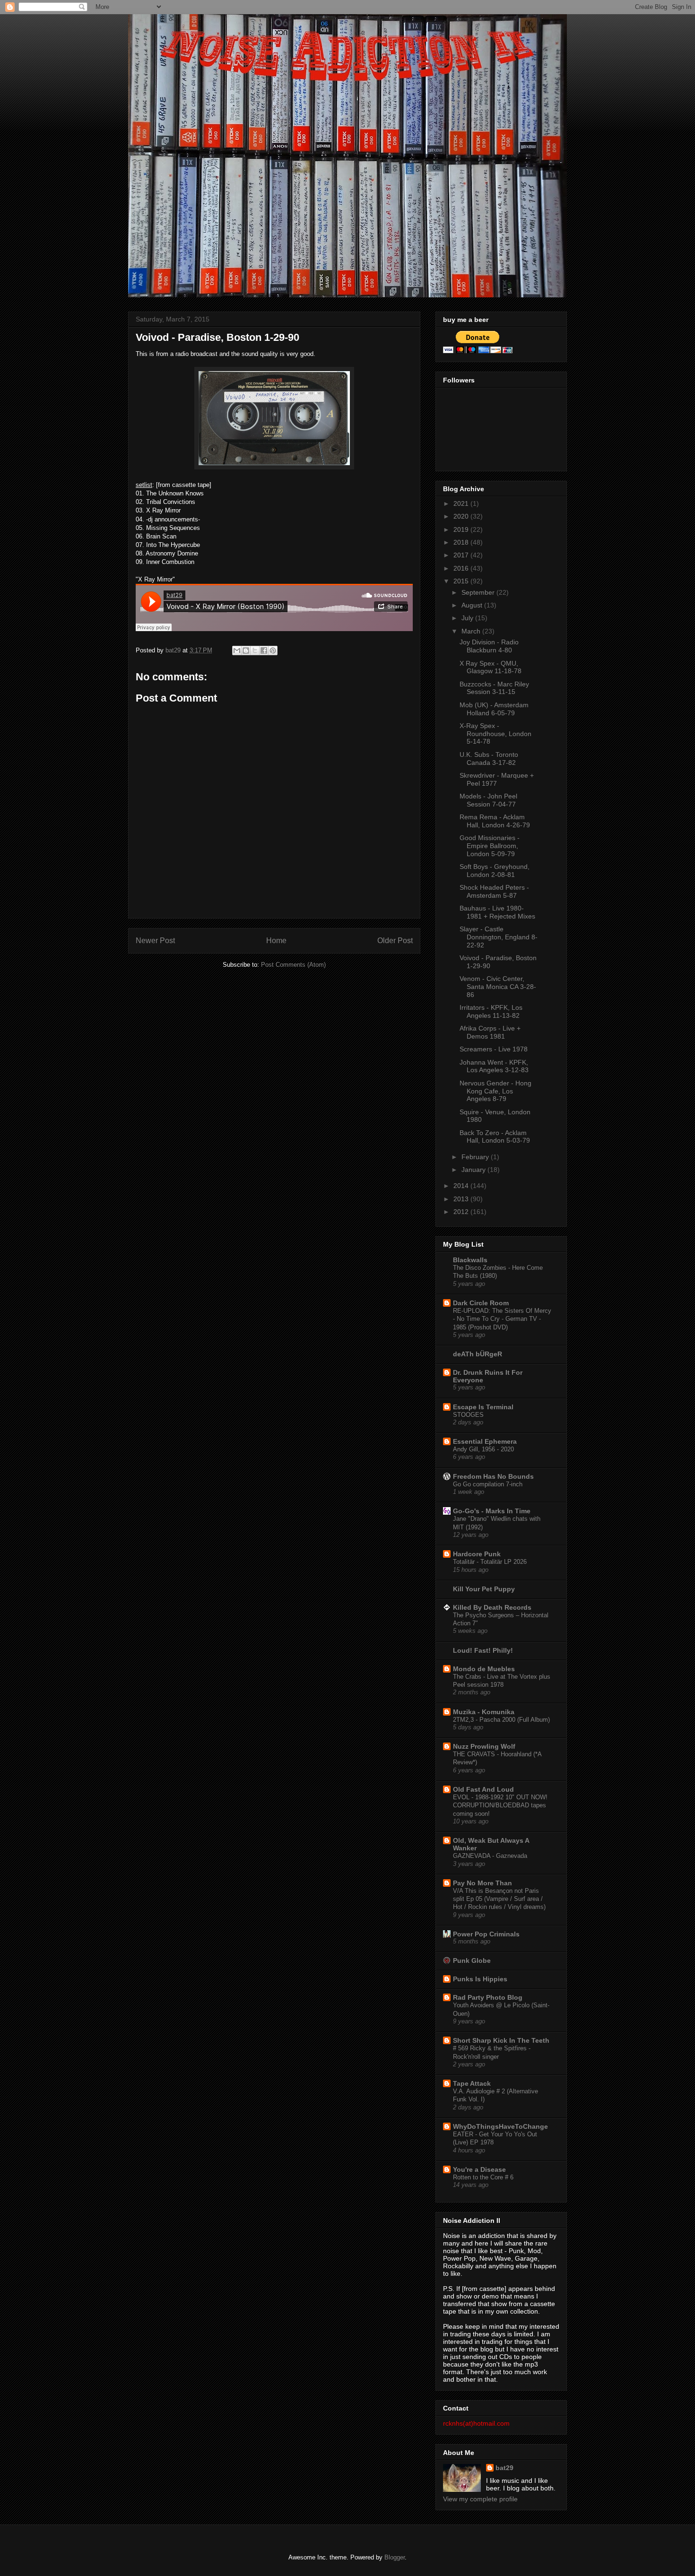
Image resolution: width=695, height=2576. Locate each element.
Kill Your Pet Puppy (484, 1589)
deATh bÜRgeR (478, 1354)
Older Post (395, 941)
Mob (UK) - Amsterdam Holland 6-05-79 (494, 709)
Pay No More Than (482, 1883)
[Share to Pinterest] (273, 651)
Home (276, 941)
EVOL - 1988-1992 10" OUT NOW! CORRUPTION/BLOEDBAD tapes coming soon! (500, 1805)
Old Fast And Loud (483, 1789)
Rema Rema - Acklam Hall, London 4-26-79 (495, 821)
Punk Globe (472, 1960)
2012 (462, 1212)
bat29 (504, 2468)
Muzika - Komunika (484, 1712)
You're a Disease (479, 2169)
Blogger (395, 2557)
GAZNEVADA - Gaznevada (490, 1856)
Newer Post (155, 941)
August (473, 605)
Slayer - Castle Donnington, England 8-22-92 (499, 937)
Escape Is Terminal (483, 1407)
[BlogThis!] (246, 651)
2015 (462, 581)
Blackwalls (470, 1260)
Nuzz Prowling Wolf (484, 1746)
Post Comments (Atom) (293, 965)
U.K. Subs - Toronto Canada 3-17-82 (489, 759)
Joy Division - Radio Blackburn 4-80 (489, 646)
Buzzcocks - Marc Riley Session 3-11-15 (494, 688)
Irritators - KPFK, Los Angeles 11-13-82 (491, 1011)
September (479, 592)
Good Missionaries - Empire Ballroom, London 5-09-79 (490, 846)
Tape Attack (472, 2083)
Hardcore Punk (477, 1554)
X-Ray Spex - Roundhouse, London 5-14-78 (495, 734)
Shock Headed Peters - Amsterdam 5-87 (494, 891)
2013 (462, 1199)
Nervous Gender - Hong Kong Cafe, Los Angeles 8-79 (495, 1091)
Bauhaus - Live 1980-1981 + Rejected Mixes (497, 912)
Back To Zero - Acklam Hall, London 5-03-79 (495, 1137)
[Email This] (237, 651)
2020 (462, 516)
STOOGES (468, 1415)
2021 (462, 503)
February (476, 1157)
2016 (462, 568)
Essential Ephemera (485, 1441)
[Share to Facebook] (264, 651)
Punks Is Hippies (480, 1979)
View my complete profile (480, 2499)
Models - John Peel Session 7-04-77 (488, 800)
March (472, 631)
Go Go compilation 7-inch (488, 1484)
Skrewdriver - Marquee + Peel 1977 (497, 779)
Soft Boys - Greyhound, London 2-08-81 (495, 871)
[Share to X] (255, 651)
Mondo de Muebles (484, 1669)
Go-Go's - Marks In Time (492, 1511)
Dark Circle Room (481, 1303)
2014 (462, 1186)
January (474, 1170)
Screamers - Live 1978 (494, 1049)
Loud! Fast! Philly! (483, 1650)
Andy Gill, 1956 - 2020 (483, 1449)
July (468, 618)
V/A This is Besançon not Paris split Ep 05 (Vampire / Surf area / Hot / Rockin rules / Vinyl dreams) (499, 1899)
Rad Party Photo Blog (488, 1997)
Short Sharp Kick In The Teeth (501, 2040)
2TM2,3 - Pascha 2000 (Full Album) (501, 1720)
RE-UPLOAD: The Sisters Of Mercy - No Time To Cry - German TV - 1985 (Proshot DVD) (502, 1319)
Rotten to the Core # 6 (483, 2177)
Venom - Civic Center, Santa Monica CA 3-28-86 (498, 987)
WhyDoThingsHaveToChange (500, 2126)
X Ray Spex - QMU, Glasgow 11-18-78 (491, 667)
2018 (462, 542)
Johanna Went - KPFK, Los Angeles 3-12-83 (494, 1066)
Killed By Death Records (492, 1607)
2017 (462, 555)
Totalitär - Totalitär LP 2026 (490, 1562)
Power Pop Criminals (486, 1934)
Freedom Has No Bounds (493, 1476)
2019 (462, 529)
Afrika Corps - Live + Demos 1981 (490, 1032)
